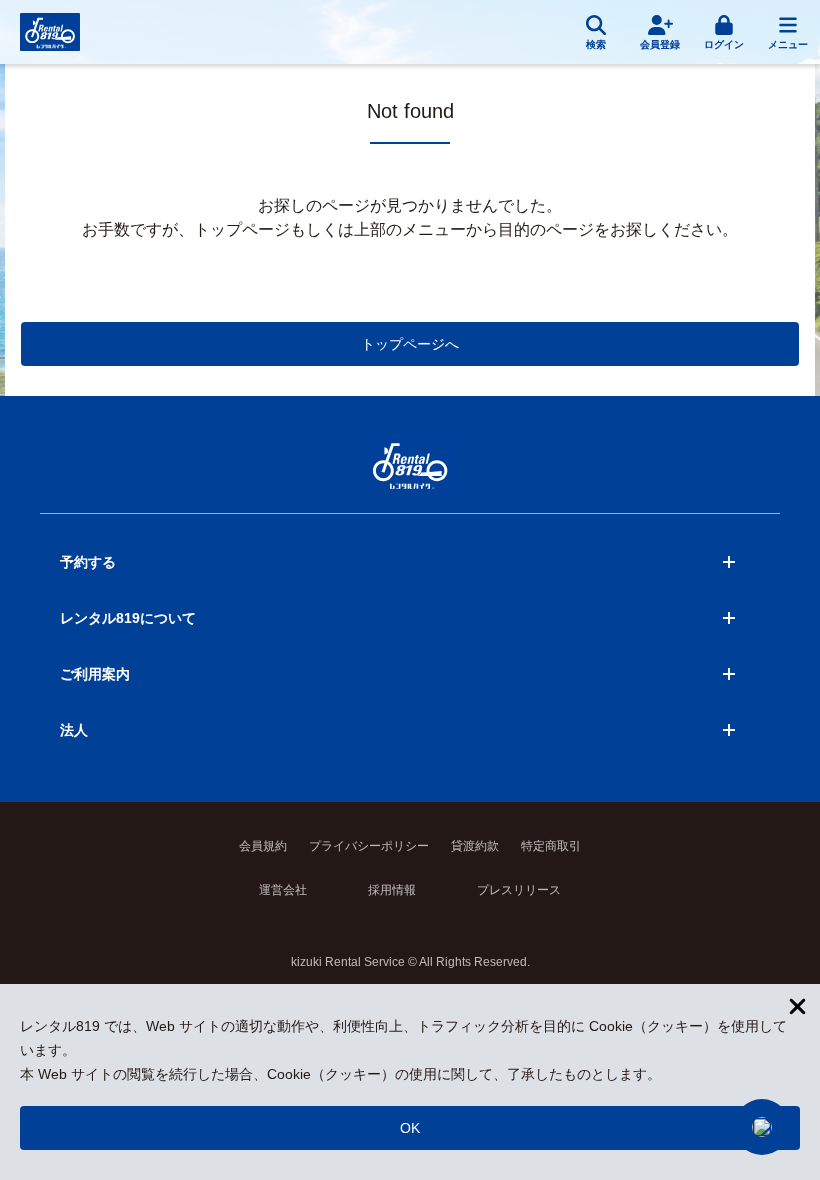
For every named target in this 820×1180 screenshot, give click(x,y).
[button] (762, 1127)
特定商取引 (551, 846)
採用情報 (392, 890)
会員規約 (263, 846)
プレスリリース (519, 890)
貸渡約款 (475, 846)
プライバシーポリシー (369, 846)
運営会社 (283, 890)
